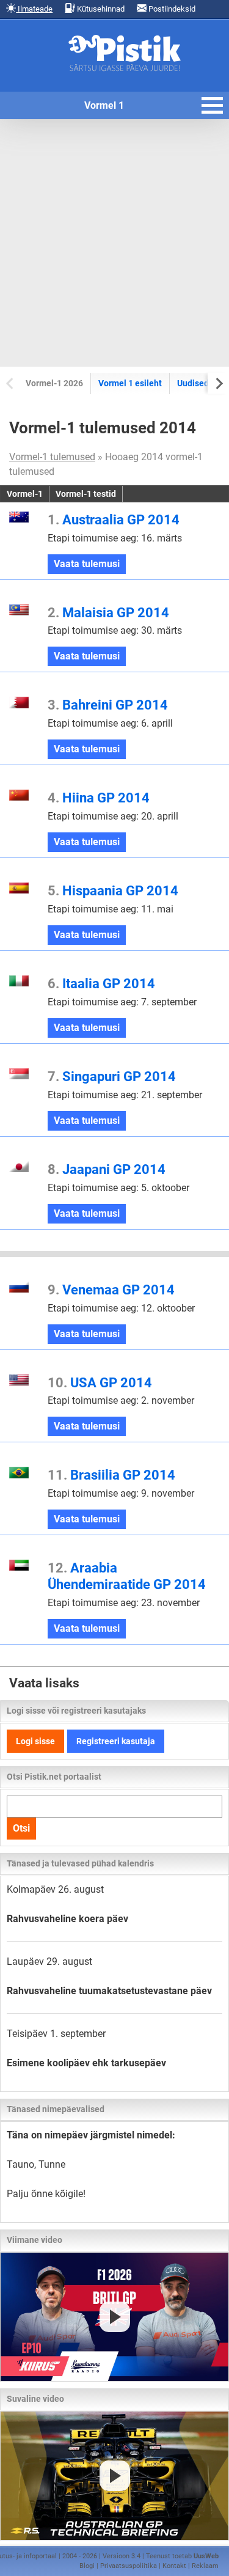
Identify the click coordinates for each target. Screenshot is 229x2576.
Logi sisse (35, 1741)
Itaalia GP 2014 (101, 983)
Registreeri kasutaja (116, 1741)
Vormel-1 (25, 494)
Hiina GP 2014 (99, 798)
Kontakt (174, 2566)
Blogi (87, 2566)
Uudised (193, 383)
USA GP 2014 (100, 1382)
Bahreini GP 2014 (108, 705)
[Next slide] (218, 383)
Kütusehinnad (100, 9)
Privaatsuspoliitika (129, 2566)
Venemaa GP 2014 (111, 1290)
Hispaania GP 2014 (113, 890)
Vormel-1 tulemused (52, 457)
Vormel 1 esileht (130, 383)
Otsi (21, 1828)
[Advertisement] (114, 243)
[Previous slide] (11, 383)
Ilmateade (34, 9)
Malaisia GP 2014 (108, 612)
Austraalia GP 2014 (114, 519)
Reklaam (205, 2566)
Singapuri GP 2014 (112, 1076)
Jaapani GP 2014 (107, 1169)
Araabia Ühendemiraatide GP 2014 (127, 1576)
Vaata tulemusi (90, 566)
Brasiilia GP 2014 (111, 1475)
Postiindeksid (171, 9)
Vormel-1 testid (86, 494)
